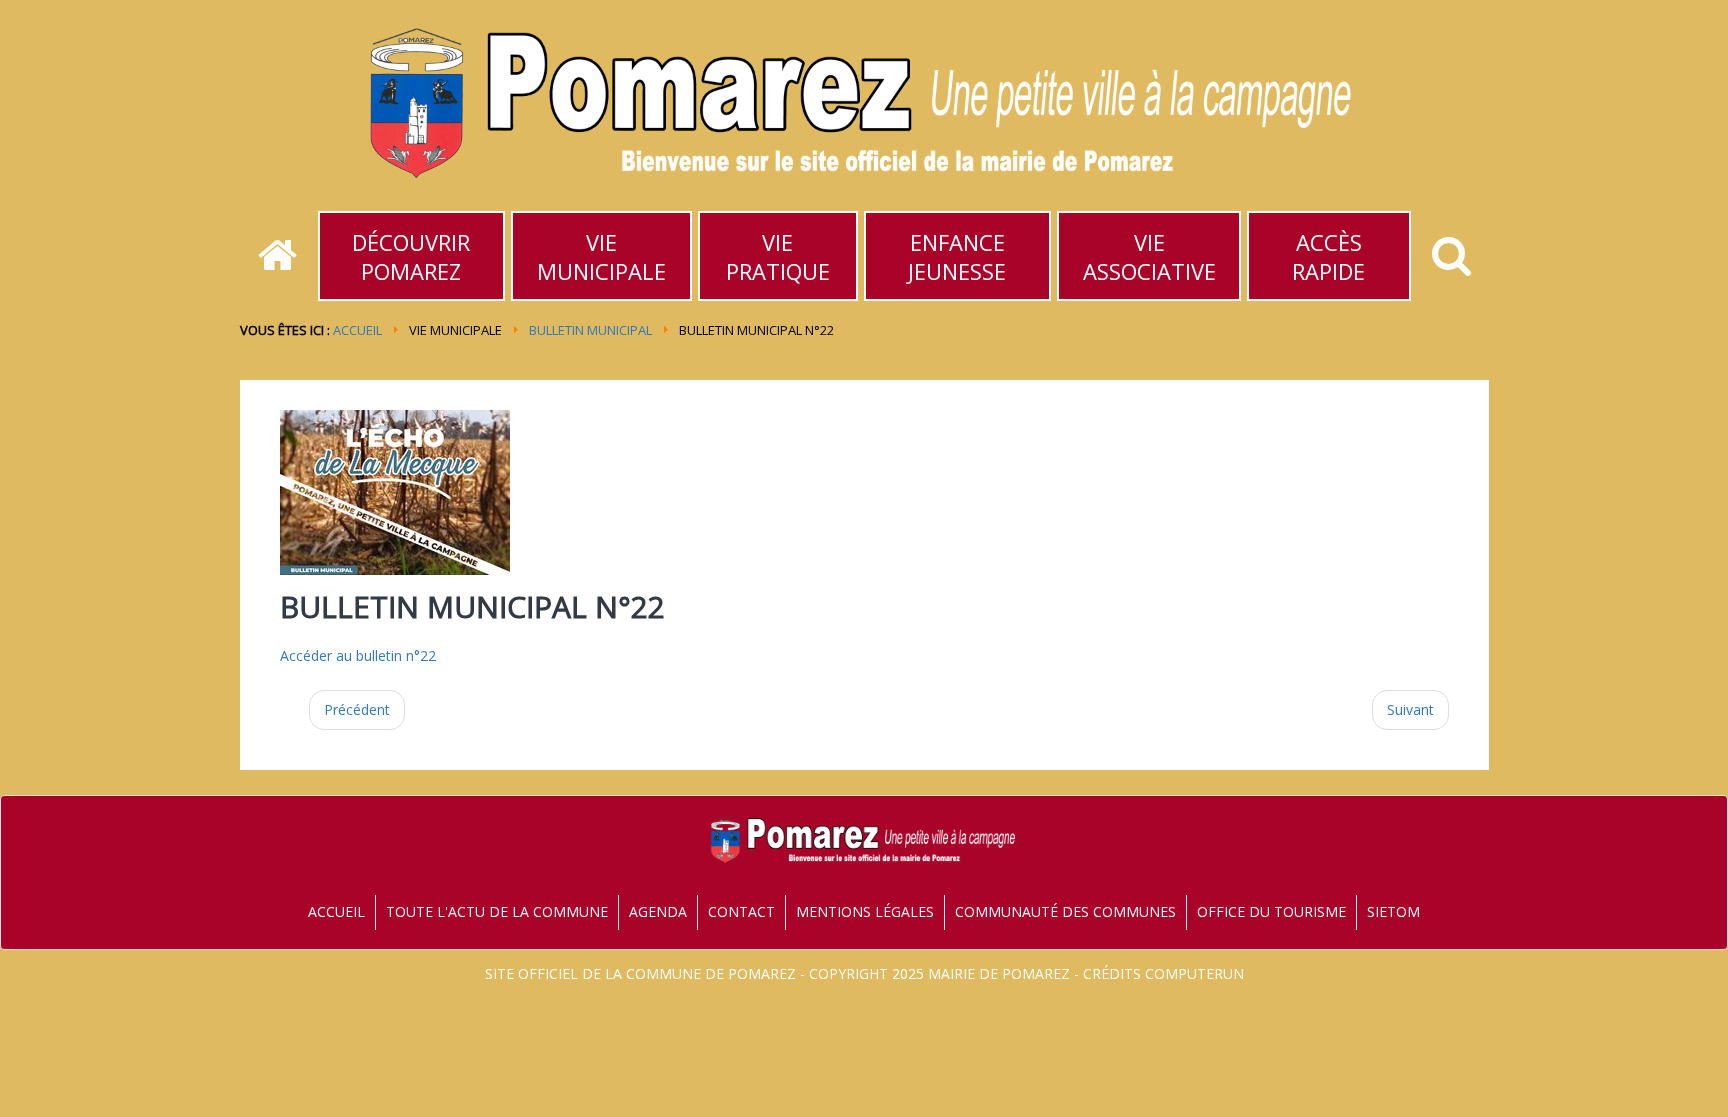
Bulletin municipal (590, 330)
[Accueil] (277, 256)
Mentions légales (865, 911)
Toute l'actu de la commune (497, 911)
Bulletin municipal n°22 (472, 606)
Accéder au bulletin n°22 (358, 655)
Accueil (357, 330)
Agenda (658, 911)
